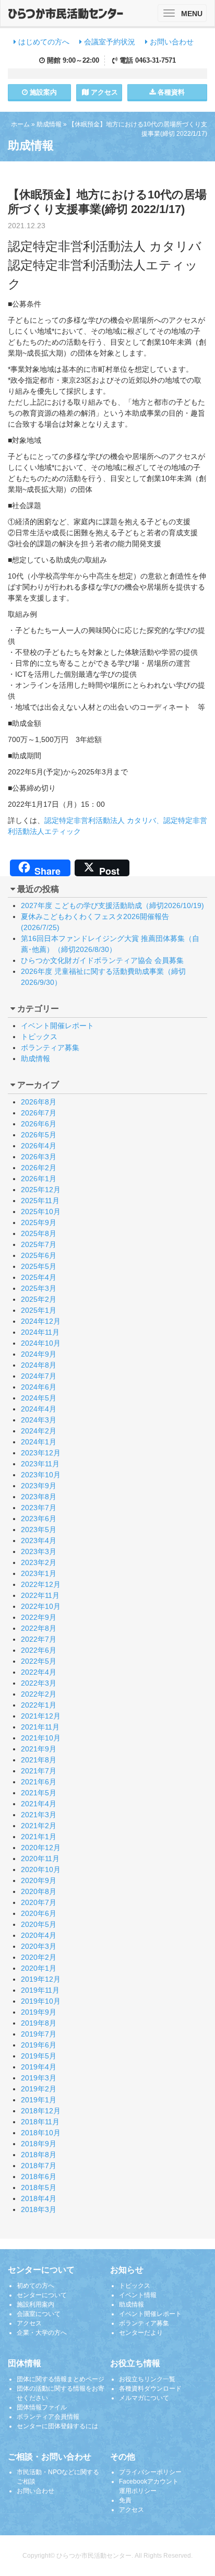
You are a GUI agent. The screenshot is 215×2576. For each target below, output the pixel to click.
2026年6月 (39, 1124)
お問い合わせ (171, 42)
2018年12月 (41, 2111)
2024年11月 (40, 1332)
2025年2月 (39, 1299)
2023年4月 (39, 1540)
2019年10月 (41, 2001)
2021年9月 (39, 1749)
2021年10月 (41, 1738)
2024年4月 (39, 1409)
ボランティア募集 (50, 1048)
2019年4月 (39, 2067)
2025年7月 (39, 1244)
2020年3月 (39, 1946)
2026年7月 (39, 1113)
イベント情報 (138, 2295)
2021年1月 (39, 1837)
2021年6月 (39, 1782)
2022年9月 (39, 1617)
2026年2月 (39, 1168)
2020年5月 (39, 1924)
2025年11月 (40, 1201)
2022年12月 (41, 1584)
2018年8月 (39, 2155)
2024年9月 (39, 1354)
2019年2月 (39, 2089)
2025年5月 (39, 1266)
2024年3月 (39, 1420)
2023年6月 (39, 1519)
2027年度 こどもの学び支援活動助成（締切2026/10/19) (112, 905)
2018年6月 (39, 2177)
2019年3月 (39, 2078)
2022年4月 (39, 1672)
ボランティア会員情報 (48, 2417)
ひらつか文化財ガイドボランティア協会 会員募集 (102, 960)
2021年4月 (39, 1804)
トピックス (39, 1037)
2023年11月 (40, 1464)
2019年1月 (39, 2100)
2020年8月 (39, 1891)
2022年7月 (39, 1639)
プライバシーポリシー (150, 2472)
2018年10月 (41, 2133)
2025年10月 (41, 1211)
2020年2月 (39, 1957)
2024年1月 (39, 1442)
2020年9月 (39, 1880)
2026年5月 (39, 1135)
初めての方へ (35, 2286)
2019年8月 (39, 2023)
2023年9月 (39, 1486)
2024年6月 (39, 1387)
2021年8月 (39, 1760)
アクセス (103, 92)
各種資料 (170, 92)
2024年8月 (39, 1365)
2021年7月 (39, 1771)
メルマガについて (144, 2398)
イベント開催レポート (57, 1026)
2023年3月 (39, 1551)
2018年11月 (40, 2122)
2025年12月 (41, 1190)
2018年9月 (39, 2144)
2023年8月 (39, 1497)
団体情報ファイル (42, 2407)
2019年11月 (40, 1990)
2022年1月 (39, 1705)
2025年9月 (39, 1222)
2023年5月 (39, 1530)
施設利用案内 (35, 2304)
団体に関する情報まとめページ (61, 2379)
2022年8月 (39, 1628)
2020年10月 (41, 1869)
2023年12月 (41, 1453)
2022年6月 (39, 1650)
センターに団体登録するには (57, 2426)
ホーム (20, 124)
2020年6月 (39, 1913)
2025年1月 (39, 1310)
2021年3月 (39, 1815)
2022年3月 (39, 1683)
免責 (125, 2500)
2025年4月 (39, 1277)
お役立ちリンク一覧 (147, 2379)
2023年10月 (41, 1475)
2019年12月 (41, 1979)
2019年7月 (39, 2034)
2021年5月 (39, 1793)
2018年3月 (39, 2209)
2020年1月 (39, 1968)
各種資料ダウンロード (150, 2389)
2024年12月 (41, 1321)
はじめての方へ (43, 42)
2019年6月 (39, 2045)
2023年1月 (39, 1573)
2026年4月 (39, 1146)
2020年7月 (39, 1902)
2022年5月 (39, 1661)
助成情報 (49, 124)
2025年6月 (39, 1255)
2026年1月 (39, 1179)
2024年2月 (39, 1431)
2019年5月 (39, 2056)
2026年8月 (39, 1102)
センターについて (42, 2295)
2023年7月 (39, 1508)
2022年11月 (40, 1595)
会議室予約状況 (109, 42)
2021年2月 (39, 1826)
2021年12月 (41, 1716)
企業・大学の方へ (42, 2333)
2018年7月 (39, 2166)
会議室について (39, 2314)
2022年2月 (39, 1694)
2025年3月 (39, 1288)
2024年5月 (39, 1398)
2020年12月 (41, 1848)
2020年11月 (40, 1859)
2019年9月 (39, 2012)
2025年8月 (39, 1233)
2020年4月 (39, 1935)
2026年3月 (39, 1157)
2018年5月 (39, 2187)
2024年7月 (39, 1376)
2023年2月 (39, 1562)
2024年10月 (41, 1343)
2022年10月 (41, 1606)
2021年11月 (40, 1727)
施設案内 (42, 92)
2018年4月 (39, 2198)
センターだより (141, 2333)
